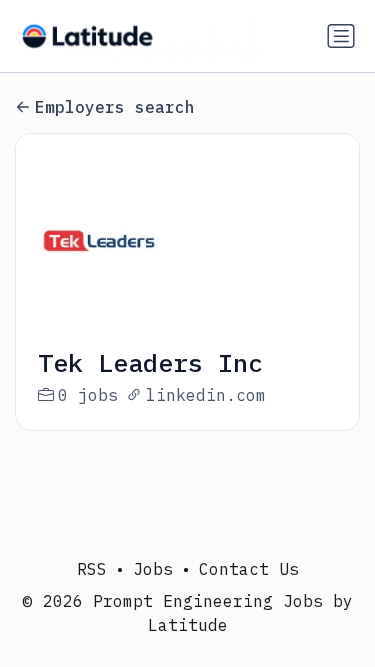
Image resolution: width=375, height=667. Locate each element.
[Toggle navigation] (341, 36)
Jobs (153, 569)
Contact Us (249, 569)
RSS (92, 569)
